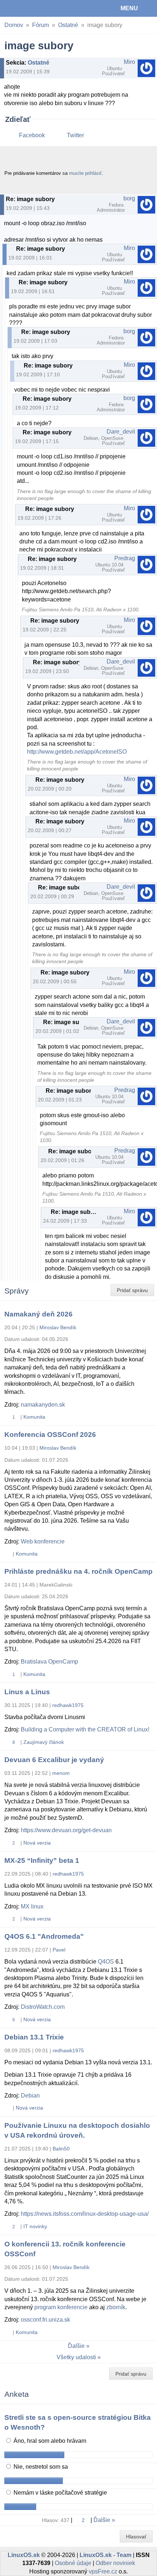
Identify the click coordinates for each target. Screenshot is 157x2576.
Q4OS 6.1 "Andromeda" (44, 1936)
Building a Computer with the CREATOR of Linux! (85, 1729)
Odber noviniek (115, 2563)
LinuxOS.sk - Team (106, 2555)
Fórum (41, 25)
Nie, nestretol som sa (40, 2467)
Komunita (34, 1417)
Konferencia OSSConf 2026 (50, 1435)
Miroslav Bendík (58, 1327)
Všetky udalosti (76, 2357)
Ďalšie (76, 2346)
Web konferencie (43, 1541)
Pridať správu (132, 1290)
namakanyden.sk (43, 1405)
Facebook (32, 135)
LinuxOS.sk (30, 8)
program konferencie (61, 2307)
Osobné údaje (73, 2563)
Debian (30, 2096)
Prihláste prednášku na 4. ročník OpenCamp (78, 1571)
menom (61, 1773)
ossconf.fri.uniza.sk (45, 2320)
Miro (129, 62)
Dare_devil (121, 432)
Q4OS (106, 1962)
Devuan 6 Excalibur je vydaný (54, 1760)
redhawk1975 (68, 1705)
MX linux (32, 1906)
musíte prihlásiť (85, 173)
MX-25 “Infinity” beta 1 (42, 1860)
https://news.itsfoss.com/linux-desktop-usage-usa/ (85, 2214)
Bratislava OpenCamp (49, 1662)
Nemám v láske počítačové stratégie (60, 2493)
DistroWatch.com (43, 2007)
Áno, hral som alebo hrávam (49, 2441)
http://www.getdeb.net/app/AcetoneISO (77, 752)
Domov (14, 25)
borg (129, 198)
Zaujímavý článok (44, 1742)
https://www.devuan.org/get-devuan (66, 1830)
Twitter (75, 135)
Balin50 (61, 2149)
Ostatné (68, 25)
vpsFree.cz (103, 2571)
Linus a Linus (27, 1692)
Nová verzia (37, 1843)
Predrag (125, 558)
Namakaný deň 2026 (39, 1314)
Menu (129, 8)
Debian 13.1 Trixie (34, 2037)
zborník (116, 2307)
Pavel (59, 1950)
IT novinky (35, 2226)
